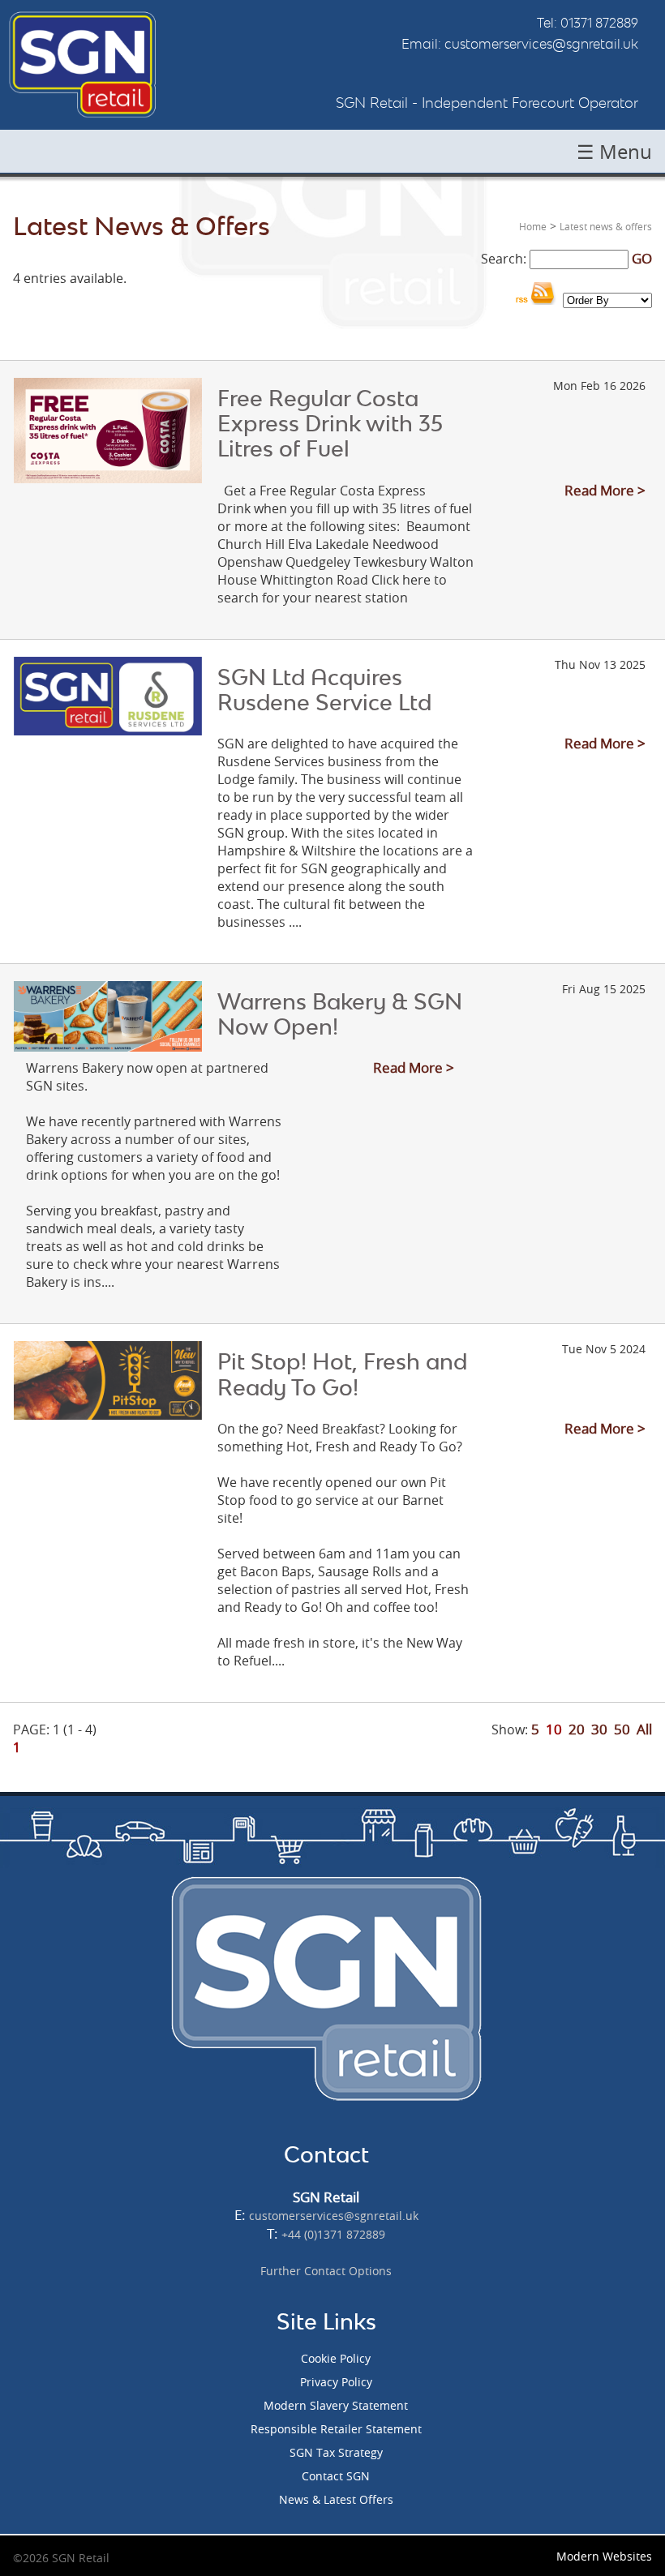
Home (533, 226)
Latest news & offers (606, 226)
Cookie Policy (336, 2358)
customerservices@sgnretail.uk (541, 44)
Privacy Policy (336, 2382)
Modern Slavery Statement (336, 2405)
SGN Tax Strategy (336, 2452)
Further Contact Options (326, 2271)
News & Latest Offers (336, 2499)
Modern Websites (604, 2556)
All (644, 1729)
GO (642, 258)
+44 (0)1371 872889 (333, 2234)
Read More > (605, 490)
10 (554, 1729)
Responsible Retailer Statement (336, 2429)
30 (599, 1729)
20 (577, 1729)
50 (622, 1729)
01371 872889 (599, 23)
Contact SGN (336, 2476)
